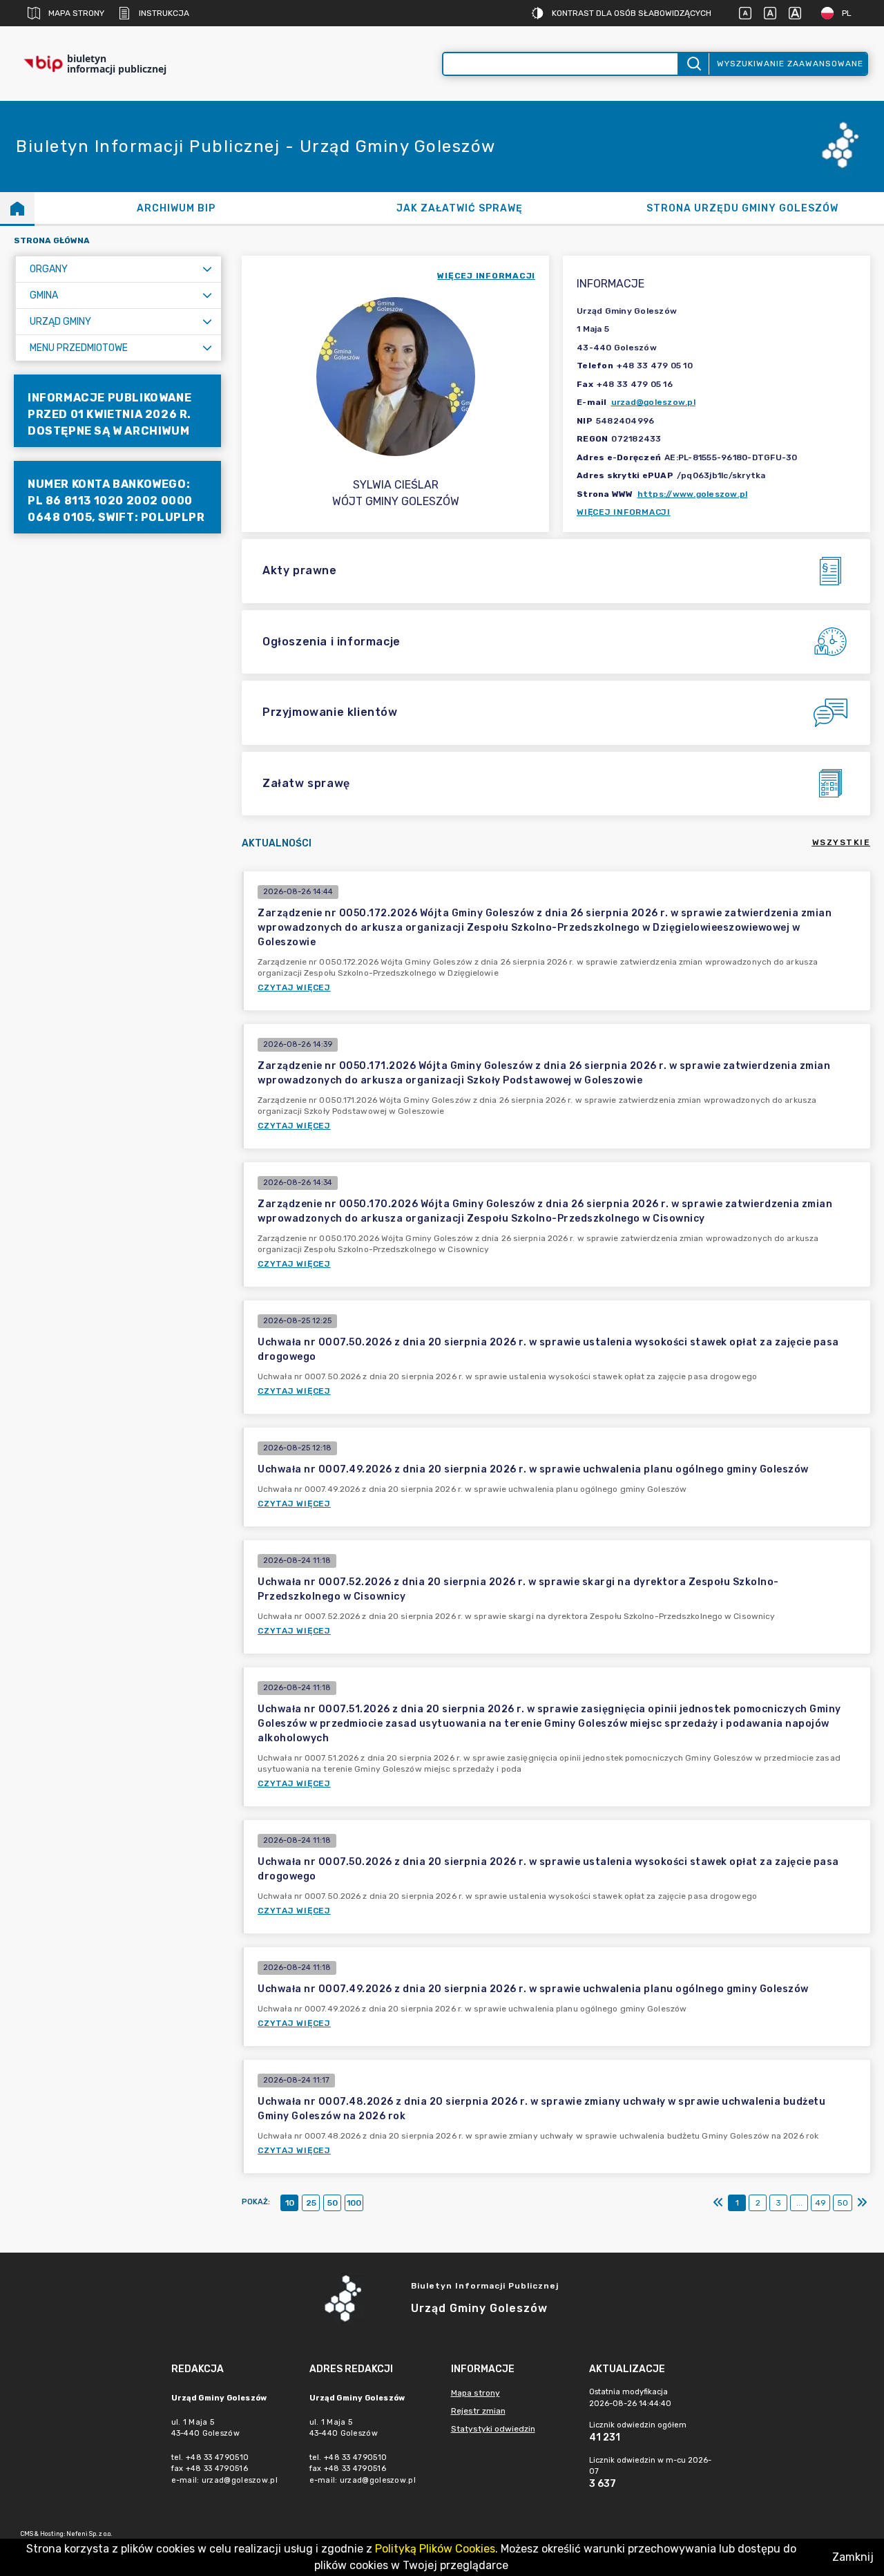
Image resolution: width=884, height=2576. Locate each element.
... (799, 2203)
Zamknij (853, 2557)
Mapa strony (76, 13)
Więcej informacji (624, 512)
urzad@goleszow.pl (653, 402)
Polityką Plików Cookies (435, 2549)
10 (290, 2203)
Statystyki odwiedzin (493, 2429)
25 (311, 2203)
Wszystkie (842, 842)
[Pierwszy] (718, 2203)
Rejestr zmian (478, 2411)
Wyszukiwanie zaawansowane (790, 64)
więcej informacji (486, 276)
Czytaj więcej (294, 987)
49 (820, 2203)
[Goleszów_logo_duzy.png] (843, 147)
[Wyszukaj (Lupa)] (693, 64)
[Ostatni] (862, 2203)
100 (354, 2203)
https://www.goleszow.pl (693, 494)
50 (333, 2203)
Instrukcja (164, 13)
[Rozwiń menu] (207, 269)
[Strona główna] (17, 208)
